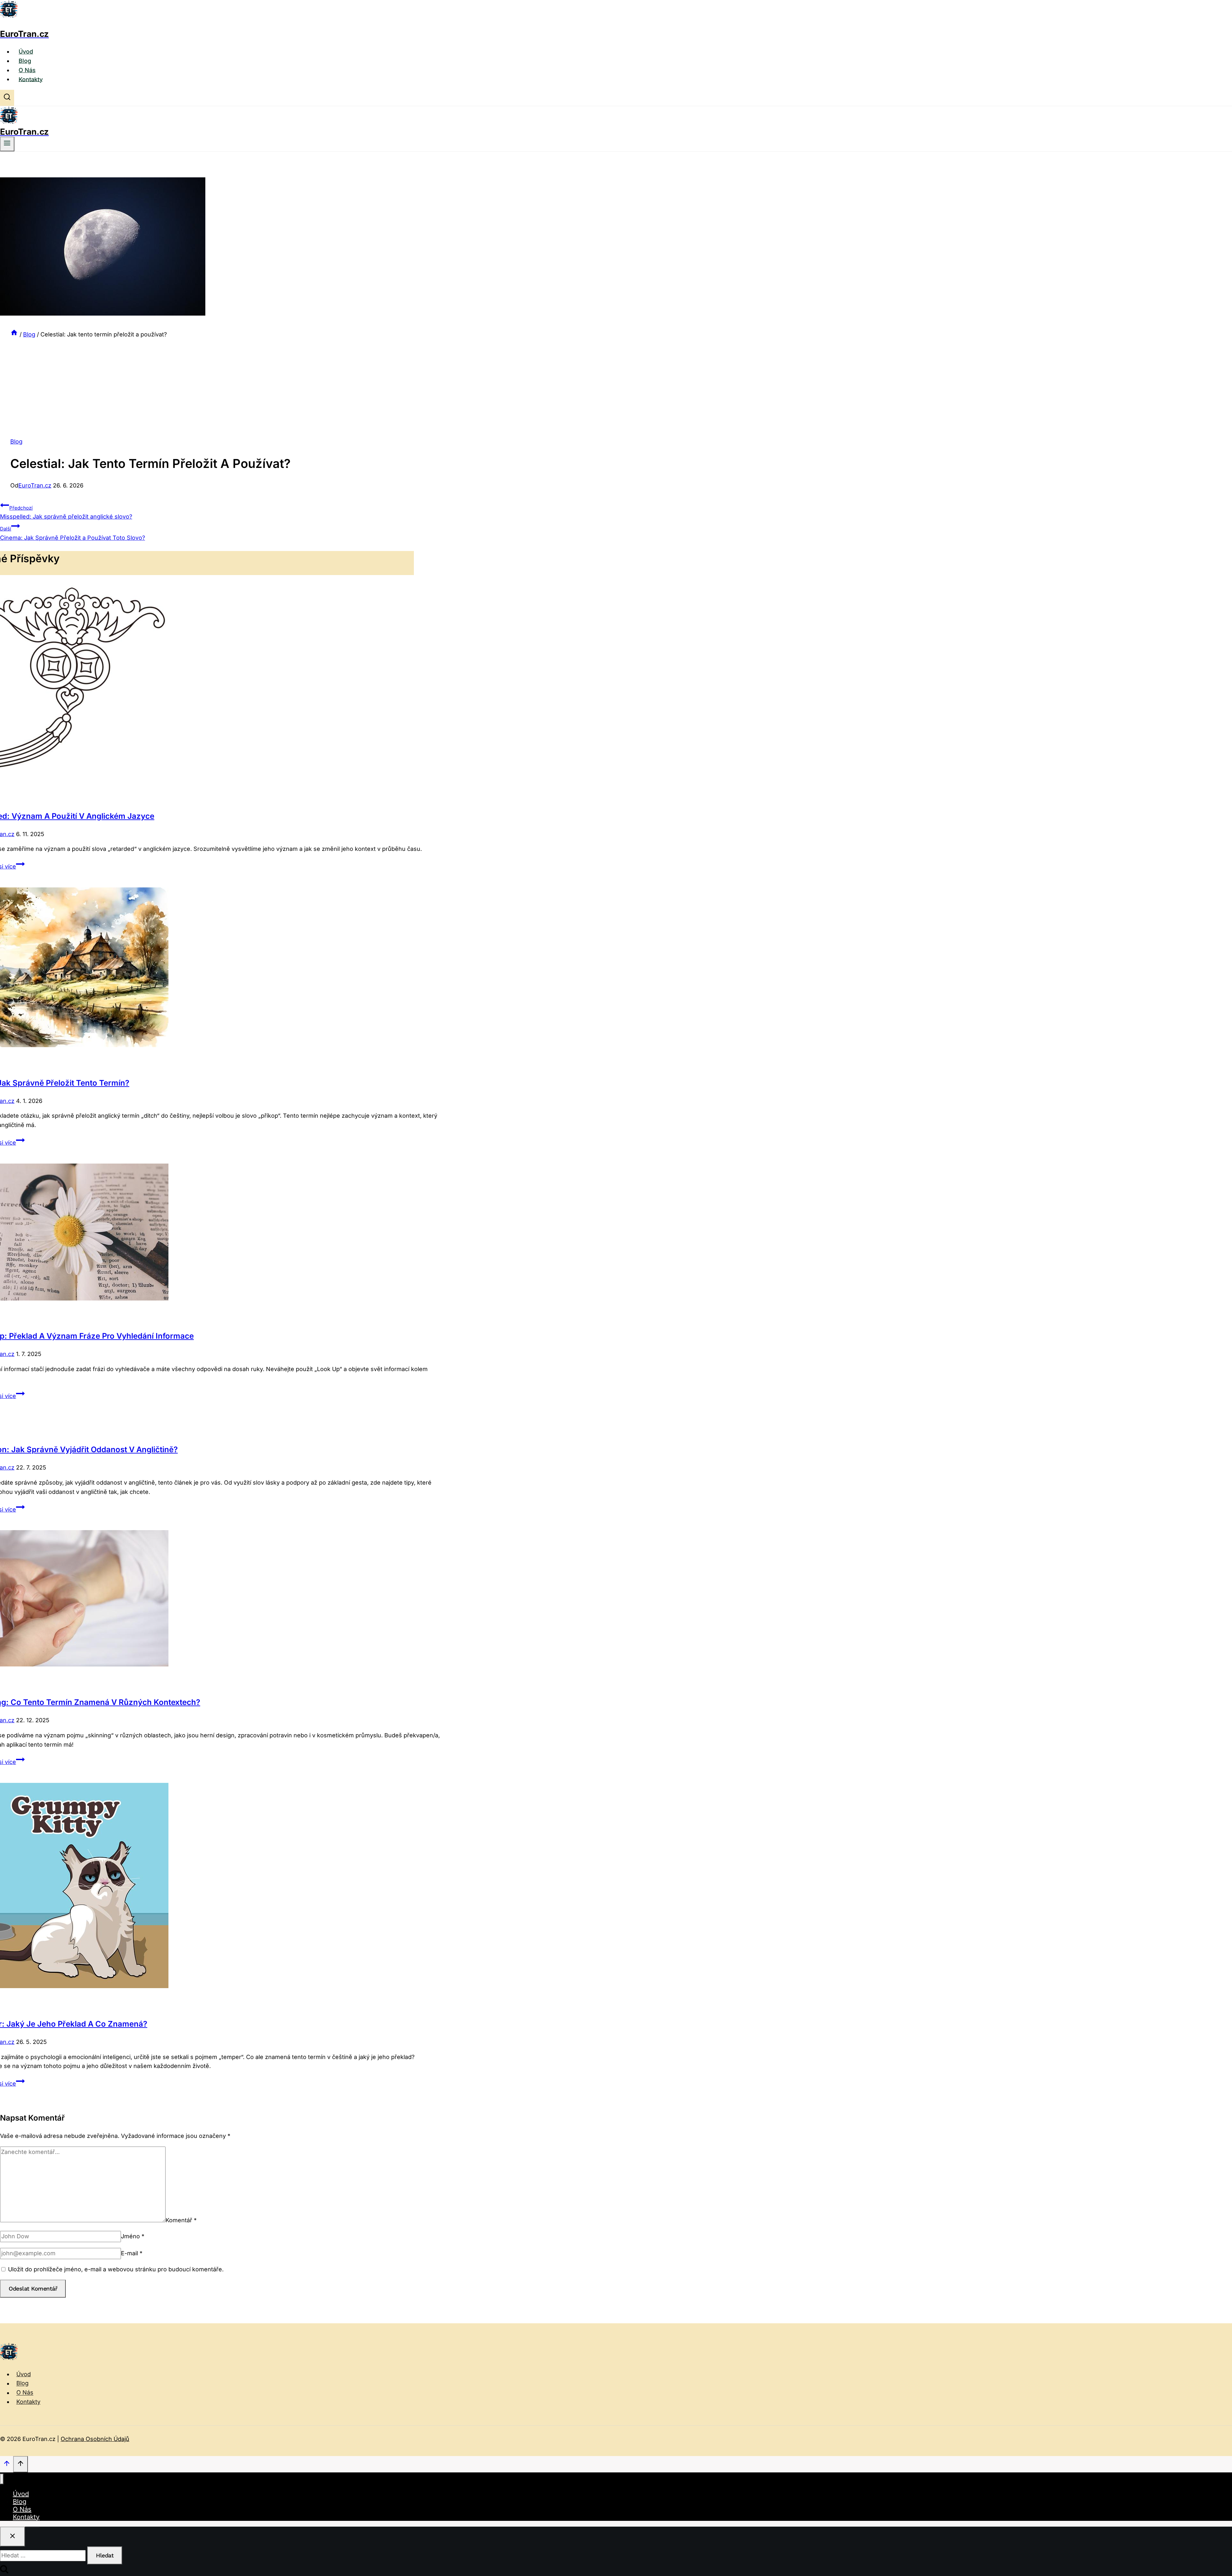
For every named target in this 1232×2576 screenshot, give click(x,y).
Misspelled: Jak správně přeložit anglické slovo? (66, 513)
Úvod (26, 51)
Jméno (133, 2236)
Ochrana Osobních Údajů (95, 2439)
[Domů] (14, 334)
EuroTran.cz (35, 485)
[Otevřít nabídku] (7, 144)
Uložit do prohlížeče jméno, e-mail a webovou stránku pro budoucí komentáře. (116, 2269)
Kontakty (31, 79)
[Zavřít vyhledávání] (13, 2537)
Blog (25, 61)
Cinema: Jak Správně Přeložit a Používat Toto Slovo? (73, 533)
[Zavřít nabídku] (2, 2479)
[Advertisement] (207, 387)
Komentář (181, 2220)
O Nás (27, 70)
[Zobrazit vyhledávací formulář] (7, 98)
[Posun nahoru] (7, 2465)
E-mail (132, 2253)
